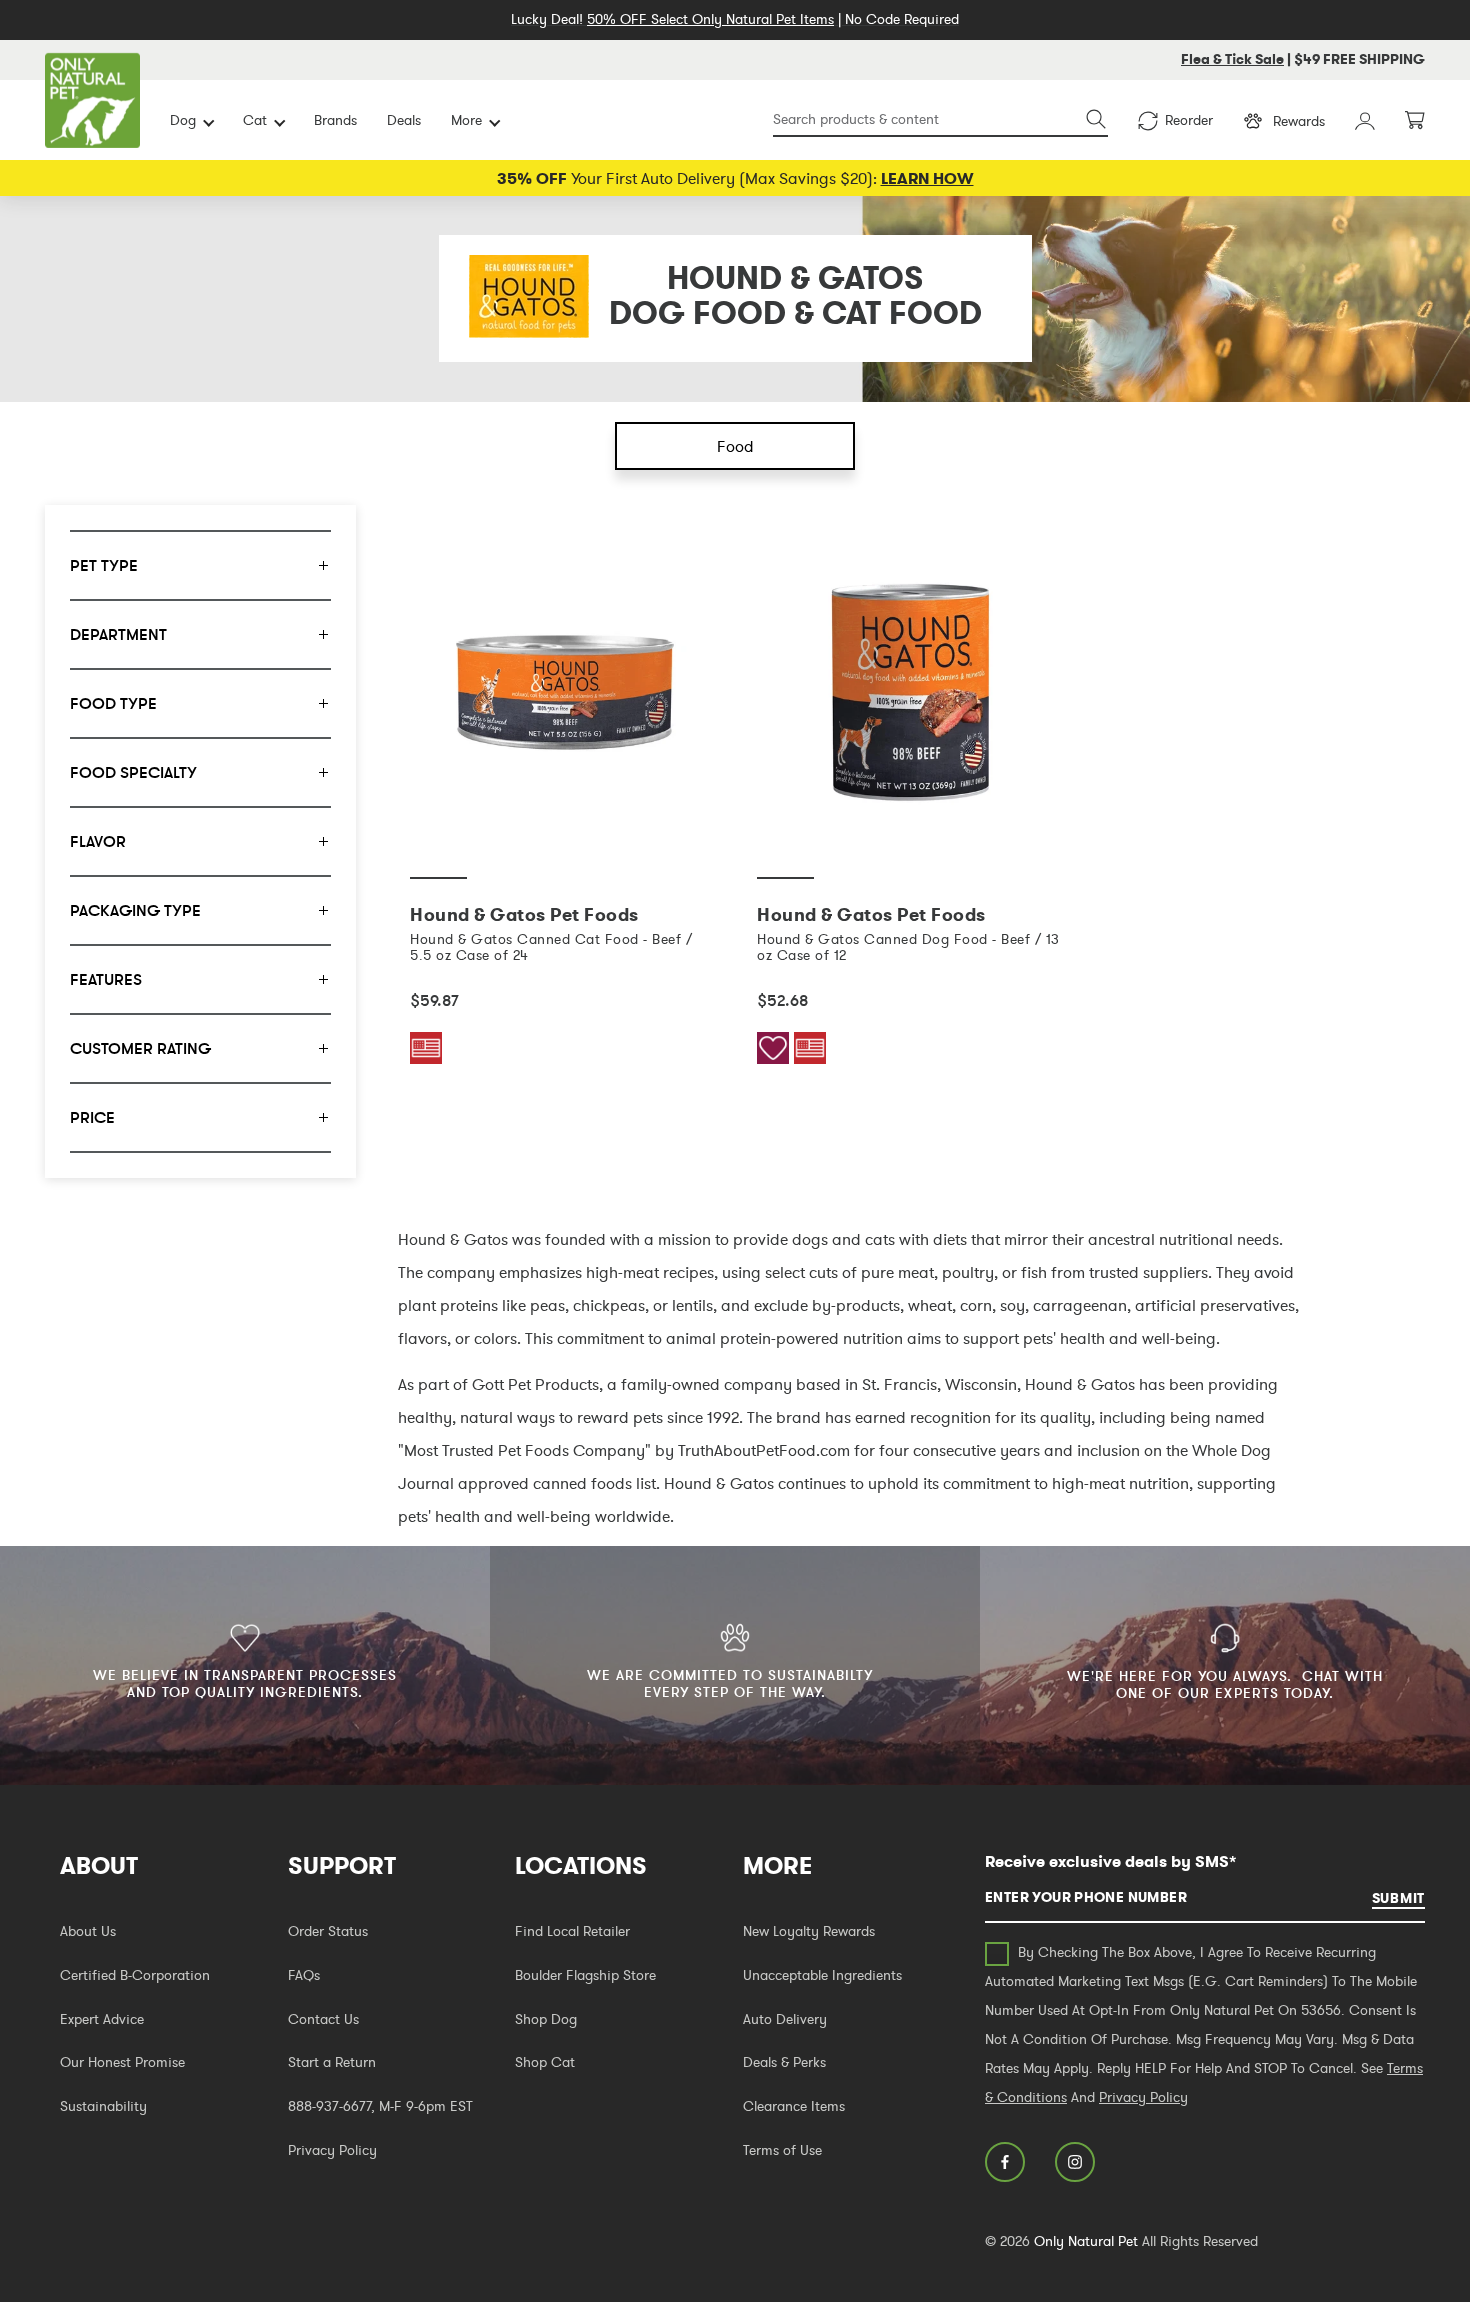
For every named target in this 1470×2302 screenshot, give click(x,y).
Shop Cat (545, 2062)
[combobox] (940, 120)
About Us (88, 1931)
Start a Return (332, 2062)
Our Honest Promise (122, 2062)
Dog (183, 120)
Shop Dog (546, 2019)
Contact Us (323, 2019)
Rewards (1299, 121)
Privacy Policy (332, 2150)
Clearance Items (794, 2106)
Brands (335, 120)
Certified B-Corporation (135, 1975)
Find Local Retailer (572, 1931)
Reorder (1189, 120)
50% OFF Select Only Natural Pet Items (710, 19)
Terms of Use (782, 2150)
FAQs (304, 1975)
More (466, 120)
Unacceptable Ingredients (822, 1975)
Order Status (328, 1931)
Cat (255, 120)
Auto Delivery (785, 2019)
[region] (200, 841)
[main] (910, 826)
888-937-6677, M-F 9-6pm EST (380, 2106)
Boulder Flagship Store (585, 1975)
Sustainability (103, 2106)
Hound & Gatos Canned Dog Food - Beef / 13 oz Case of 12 (908, 947)
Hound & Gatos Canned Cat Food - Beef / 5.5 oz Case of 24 (551, 947)
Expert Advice (102, 2019)
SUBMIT (1398, 1898)
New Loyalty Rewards (809, 1931)
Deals (404, 120)
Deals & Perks (784, 2062)
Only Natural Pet (1086, 2241)
